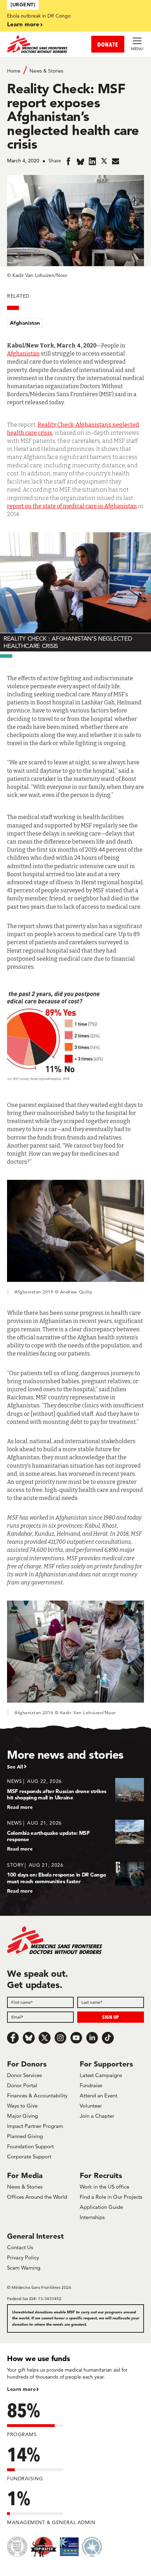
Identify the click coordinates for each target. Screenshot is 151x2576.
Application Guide (101, 2207)
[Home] (41, 44)
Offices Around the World (37, 2197)
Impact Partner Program (35, 2126)
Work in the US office (104, 2187)
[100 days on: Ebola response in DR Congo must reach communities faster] (75, 1878)
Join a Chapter (97, 2116)
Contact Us (20, 2247)
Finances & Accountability (37, 2095)
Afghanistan (25, 323)
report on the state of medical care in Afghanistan (72, 506)
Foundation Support (30, 2146)
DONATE (108, 44)
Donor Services (24, 2075)
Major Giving (22, 2116)
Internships (92, 2217)
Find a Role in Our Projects (111, 2197)
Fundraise (91, 2085)
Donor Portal (22, 2085)
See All (15, 1767)
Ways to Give (22, 2106)
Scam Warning (24, 2268)
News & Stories (46, 71)
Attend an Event (99, 2095)
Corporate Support (29, 2156)
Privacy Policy (23, 2257)
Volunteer (91, 2106)
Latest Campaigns (101, 2075)
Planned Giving (25, 2136)
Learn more (23, 24)
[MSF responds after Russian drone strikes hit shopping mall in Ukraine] (75, 1794)
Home (14, 71)
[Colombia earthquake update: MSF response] (75, 1836)
